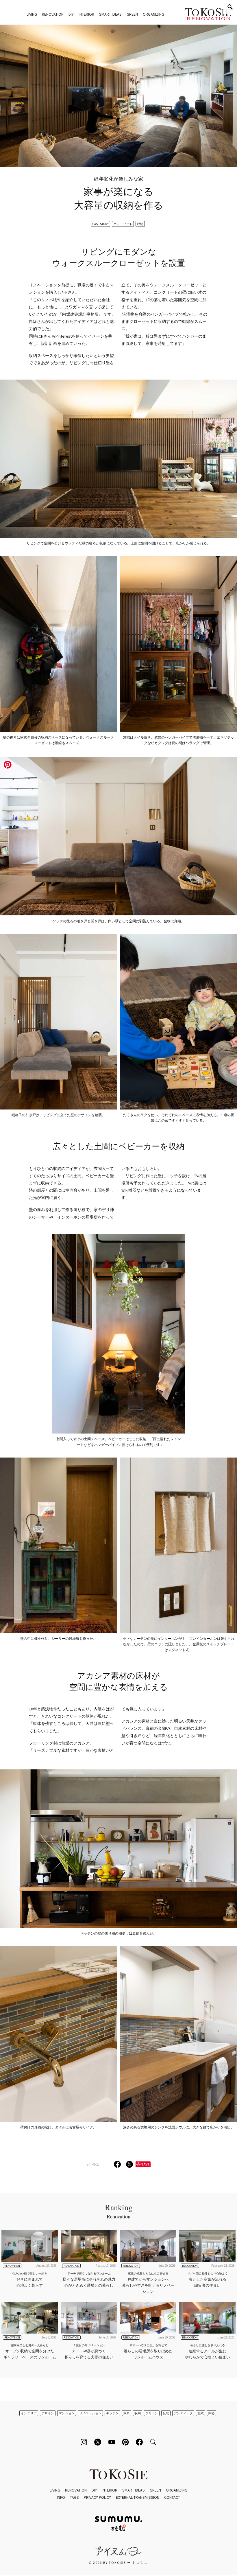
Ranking (119, 2211)
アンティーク (183, 2413)
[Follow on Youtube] (112, 2442)
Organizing (153, 14)
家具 (127, 2413)
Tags (74, 2497)
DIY (71, 14)
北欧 (201, 2413)
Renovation (53, 14)
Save (145, 2164)
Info (61, 2497)
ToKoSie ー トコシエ (208, 14)
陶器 (212, 2413)
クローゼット (123, 224)
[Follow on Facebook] (139, 2442)
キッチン (112, 2413)
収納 (140, 224)
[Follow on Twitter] (98, 2442)
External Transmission (138, 2497)
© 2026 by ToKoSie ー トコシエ (118, 2563)
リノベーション (90, 2413)
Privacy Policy (97, 2497)
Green (132, 14)
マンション (67, 2413)
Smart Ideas (110, 14)
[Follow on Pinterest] (125, 2442)
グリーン (152, 2413)
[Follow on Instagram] (84, 2442)
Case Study (100, 224)
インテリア (29, 2413)
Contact (172, 2497)
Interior (86, 14)
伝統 (166, 2413)
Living (32, 14)
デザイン (48, 2413)
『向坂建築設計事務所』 (80, 314)
